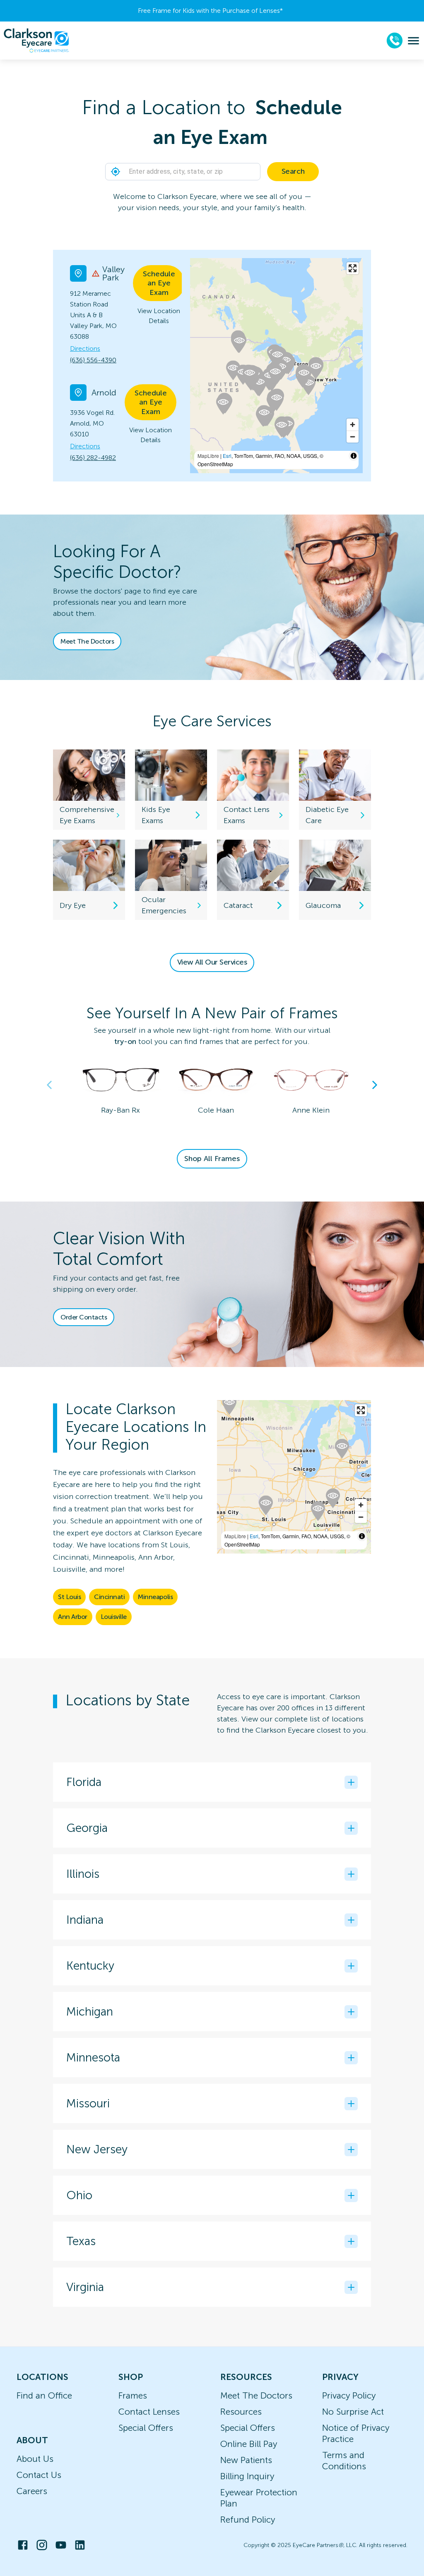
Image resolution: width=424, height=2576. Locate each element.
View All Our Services (212, 962)
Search (293, 171)
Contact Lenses (149, 2412)
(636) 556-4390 (93, 360)
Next (375, 1085)
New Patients (246, 2460)
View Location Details (159, 316)
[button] (116, 172)
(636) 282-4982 (93, 458)
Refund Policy (248, 2520)
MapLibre (208, 456)
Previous (49, 1085)
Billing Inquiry (247, 2476)
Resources (241, 2412)
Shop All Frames (212, 1159)
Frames (133, 2395)
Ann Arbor (73, 1617)
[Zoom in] (353, 425)
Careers (32, 2491)
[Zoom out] (353, 437)
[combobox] (212, 172)
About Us (35, 2459)
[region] (294, 1477)
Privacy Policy (349, 2395)
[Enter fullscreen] (353, 268)
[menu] (413, 41)
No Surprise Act (353, 2412)
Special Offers (146, 2428)
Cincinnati (109, 1597)
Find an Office (44, 2395)
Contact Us (39, 2475)
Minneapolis (155, 1597)
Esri (227, 456)
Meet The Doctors (87, 641)
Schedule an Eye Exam (159, 283)
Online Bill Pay (249, 2444)
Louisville (114, 1617)
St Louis (69, 1597)
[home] (36, 41)
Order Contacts (84, 1317)
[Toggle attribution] (354, 456)
